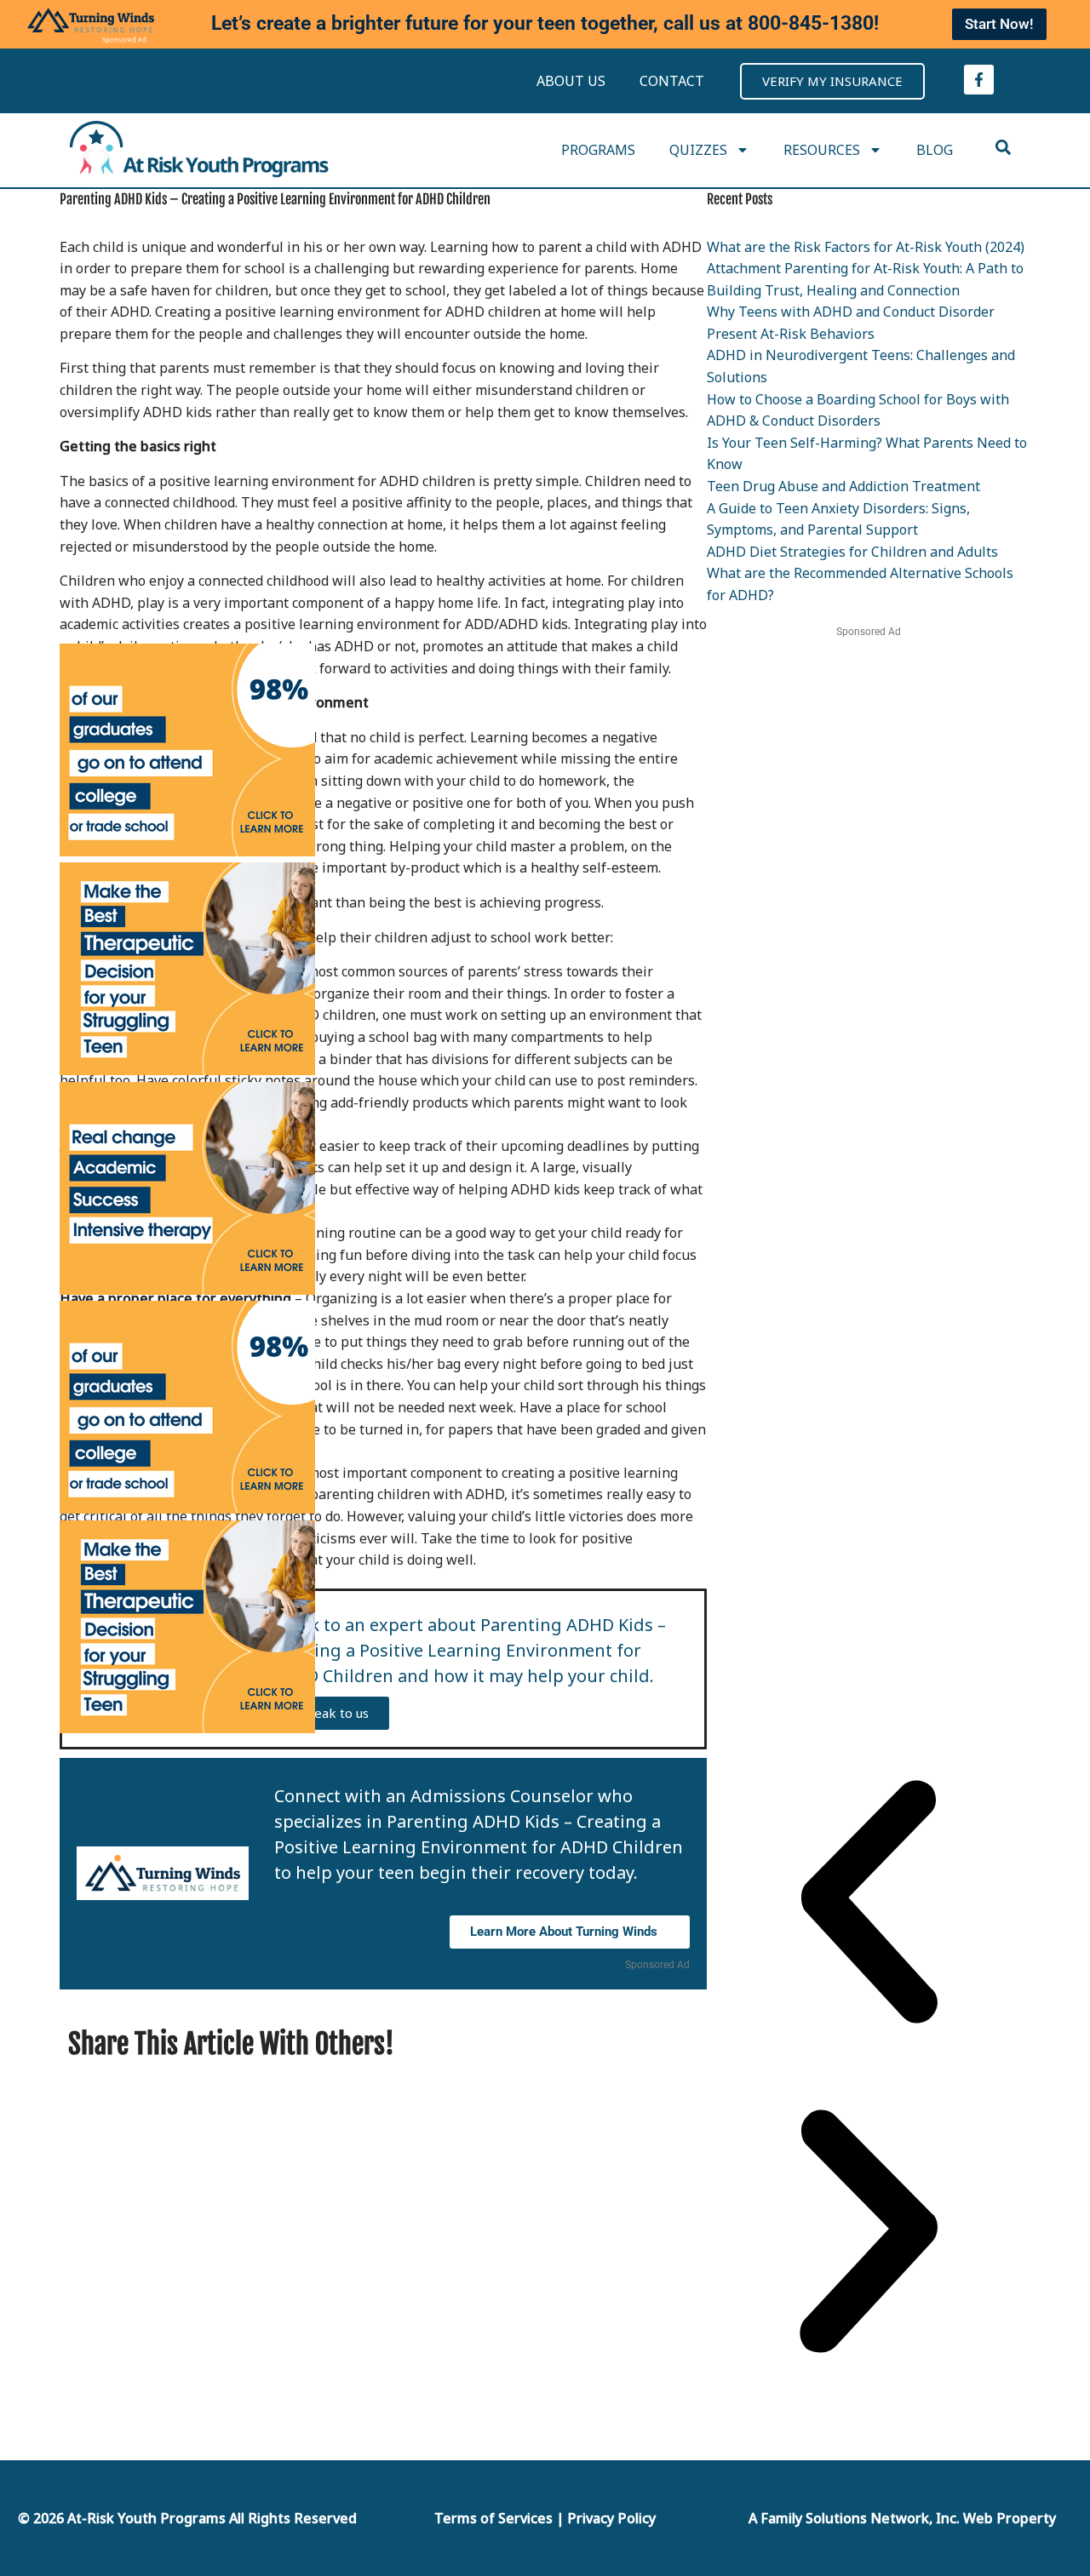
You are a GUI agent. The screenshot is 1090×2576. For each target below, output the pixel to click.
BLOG (935, 150)
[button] (869, 1905)
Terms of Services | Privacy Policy (545, 2518)
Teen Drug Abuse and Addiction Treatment (843, 486)
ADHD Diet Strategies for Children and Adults (852, 552)
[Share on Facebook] (599, 2043)
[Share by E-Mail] (620, 2043)
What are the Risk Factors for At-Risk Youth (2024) (866, 247)
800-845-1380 (811, 23)
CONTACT (672, 81)
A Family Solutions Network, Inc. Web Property (902, 2518)
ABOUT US (571, 81)
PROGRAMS (598, 150)
